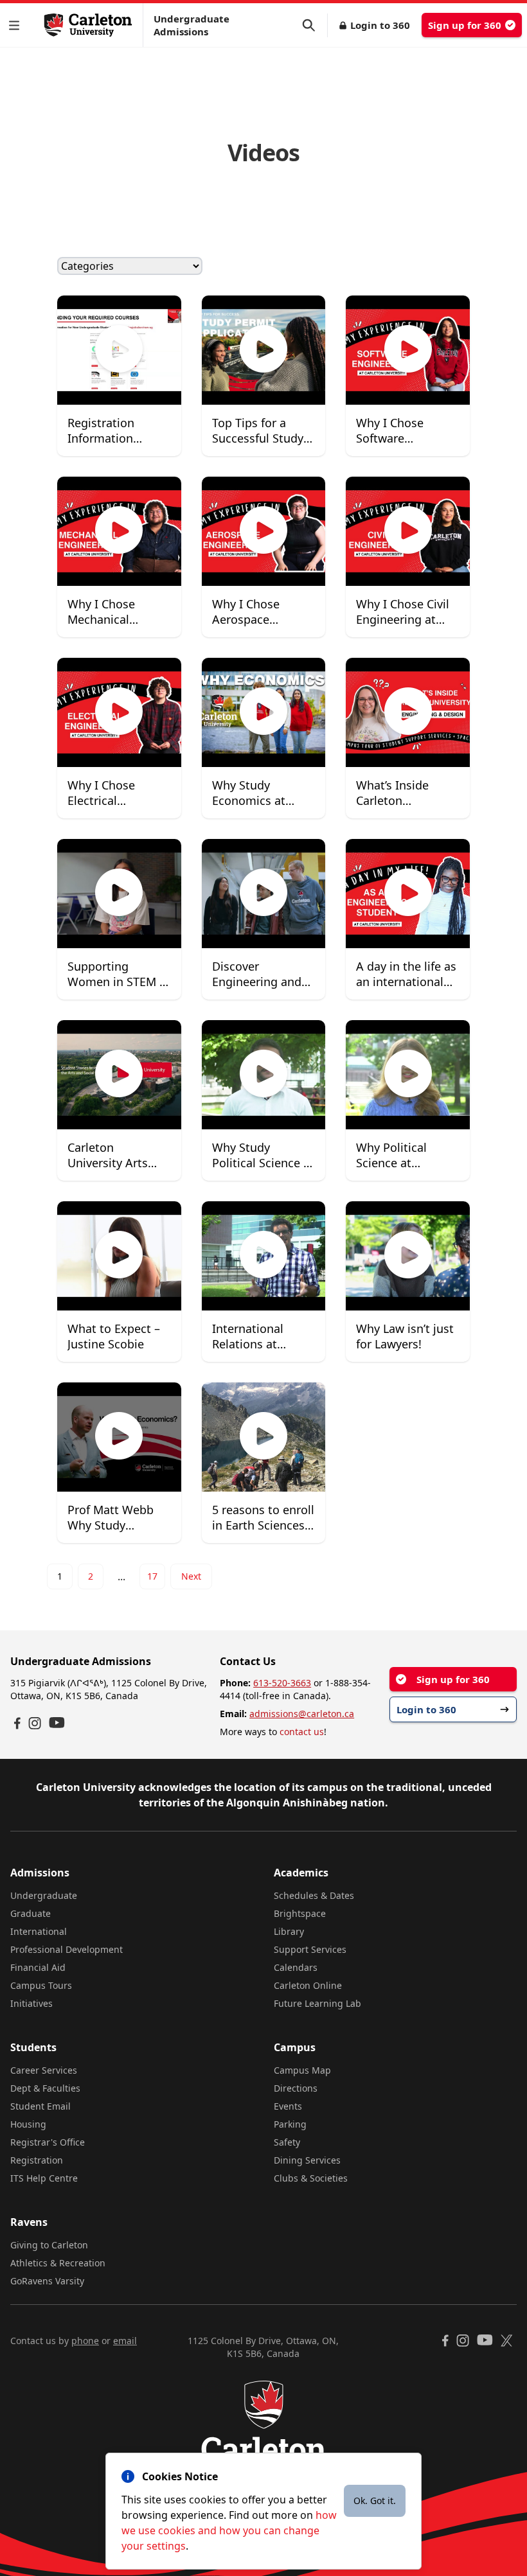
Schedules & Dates (314, 1895)
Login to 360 (380, 25)
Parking (290, 2124)
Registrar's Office (48, 2142)
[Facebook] (17, 1723)
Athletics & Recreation (58, 2263)
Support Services (310, 1949)
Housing (28, 2124)
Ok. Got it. (375, 2501)
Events (288, 2106)
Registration (37, 2160)
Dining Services (307, 2160)
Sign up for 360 (465, 25)
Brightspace (300, 1913)
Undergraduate (44, 1895)
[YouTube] (57, 1723)
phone (85, 2341)
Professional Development (67, 1949)
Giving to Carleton (49, 2245)
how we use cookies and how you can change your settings (229, 2530)
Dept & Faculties (45, 2088)
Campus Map (302, 2070)
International (39, 1931)
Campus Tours (41, 1985)
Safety (287, 2142)
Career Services (44, 2070)
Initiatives (31, 2003)
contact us (302, 1732)
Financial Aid (38, 1967)
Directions (296, 2088)
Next (191, 1576)
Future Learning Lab (317, 2003)
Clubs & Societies (311, 2178)
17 (152, 1576)
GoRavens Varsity (47, 2281)
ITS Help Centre (44, 2178)
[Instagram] (35, 1723)
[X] (507, 2341)
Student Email (40, 2106)
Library (289, 1931)
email (125, 2341)
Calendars (296, 1967)
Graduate (31, 1913)
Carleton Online (308, 1985)
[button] (17, 25)
